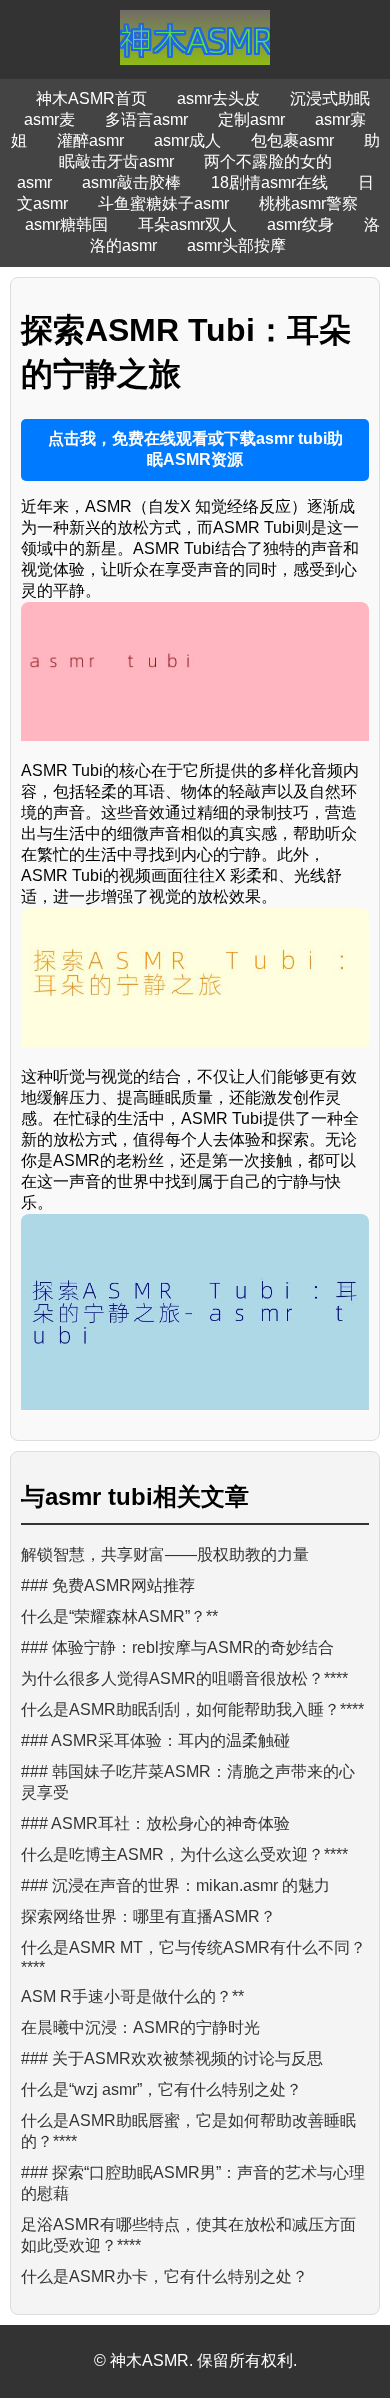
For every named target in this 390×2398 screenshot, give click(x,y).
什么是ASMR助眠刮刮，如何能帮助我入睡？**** (192, 1709)
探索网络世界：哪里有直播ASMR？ (148, 1916)
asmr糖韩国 (66, 224)
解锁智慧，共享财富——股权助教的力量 (165, 1554)
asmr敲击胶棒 (131, 182)
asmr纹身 (300, 224)
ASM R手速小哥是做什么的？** (132, 1996)
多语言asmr (146, 119)
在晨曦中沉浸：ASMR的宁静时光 (140, 2027)
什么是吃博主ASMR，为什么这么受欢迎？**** (184, 1854)
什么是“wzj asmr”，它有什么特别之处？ (161, 2089)
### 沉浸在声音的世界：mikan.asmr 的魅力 (175, 1885)
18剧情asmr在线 (269, 182)
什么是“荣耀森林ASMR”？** (119, 1616)
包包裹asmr (292, 140)
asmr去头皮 (218, 98)
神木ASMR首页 (91, 98)
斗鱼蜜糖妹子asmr (163, 203)
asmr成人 (187, 140)
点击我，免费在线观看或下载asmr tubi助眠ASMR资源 (195, 449)
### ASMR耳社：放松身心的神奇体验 (155, 1823)
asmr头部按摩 (236, 245)
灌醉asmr (90, 140)
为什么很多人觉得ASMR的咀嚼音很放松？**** (184, 1678)
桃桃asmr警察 (308, 203)
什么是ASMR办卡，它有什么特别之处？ (164, 2276)
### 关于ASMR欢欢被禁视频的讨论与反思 (172, 2058)
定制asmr (251, 119)
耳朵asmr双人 (187, 224)
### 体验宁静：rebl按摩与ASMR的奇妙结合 (177, 1647)
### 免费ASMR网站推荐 (108, 1585)
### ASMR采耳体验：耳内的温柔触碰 (155, 1740)
